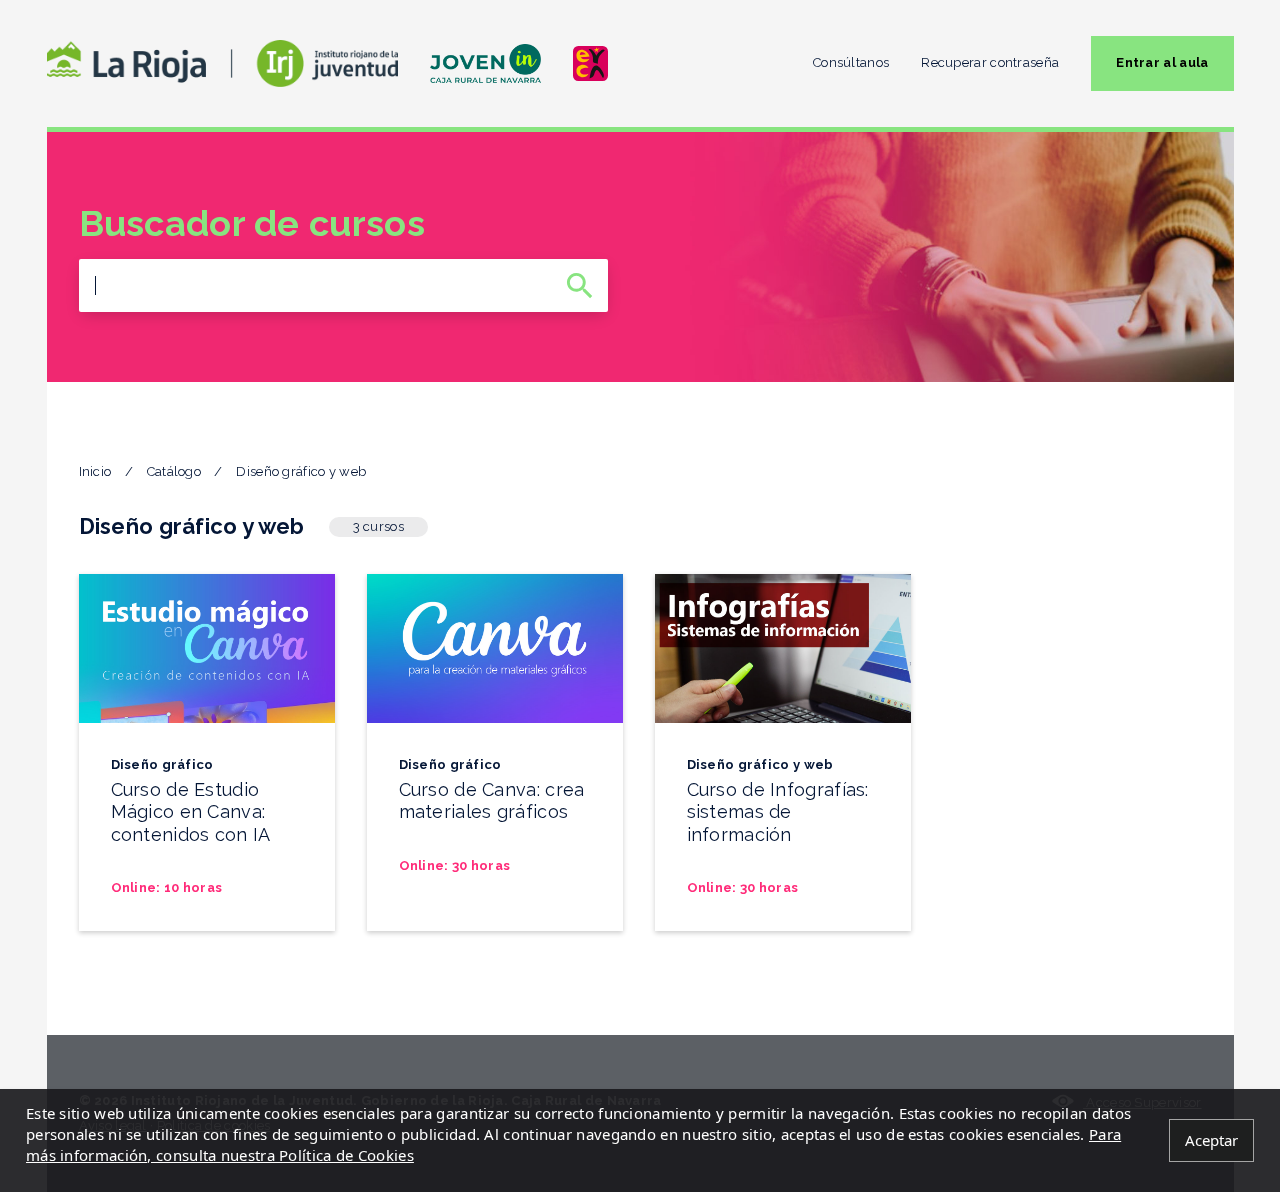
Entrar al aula (1162, 62)
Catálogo (174, 471)
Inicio (95, 471)
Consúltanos (851, 62)
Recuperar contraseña (990, 62)
